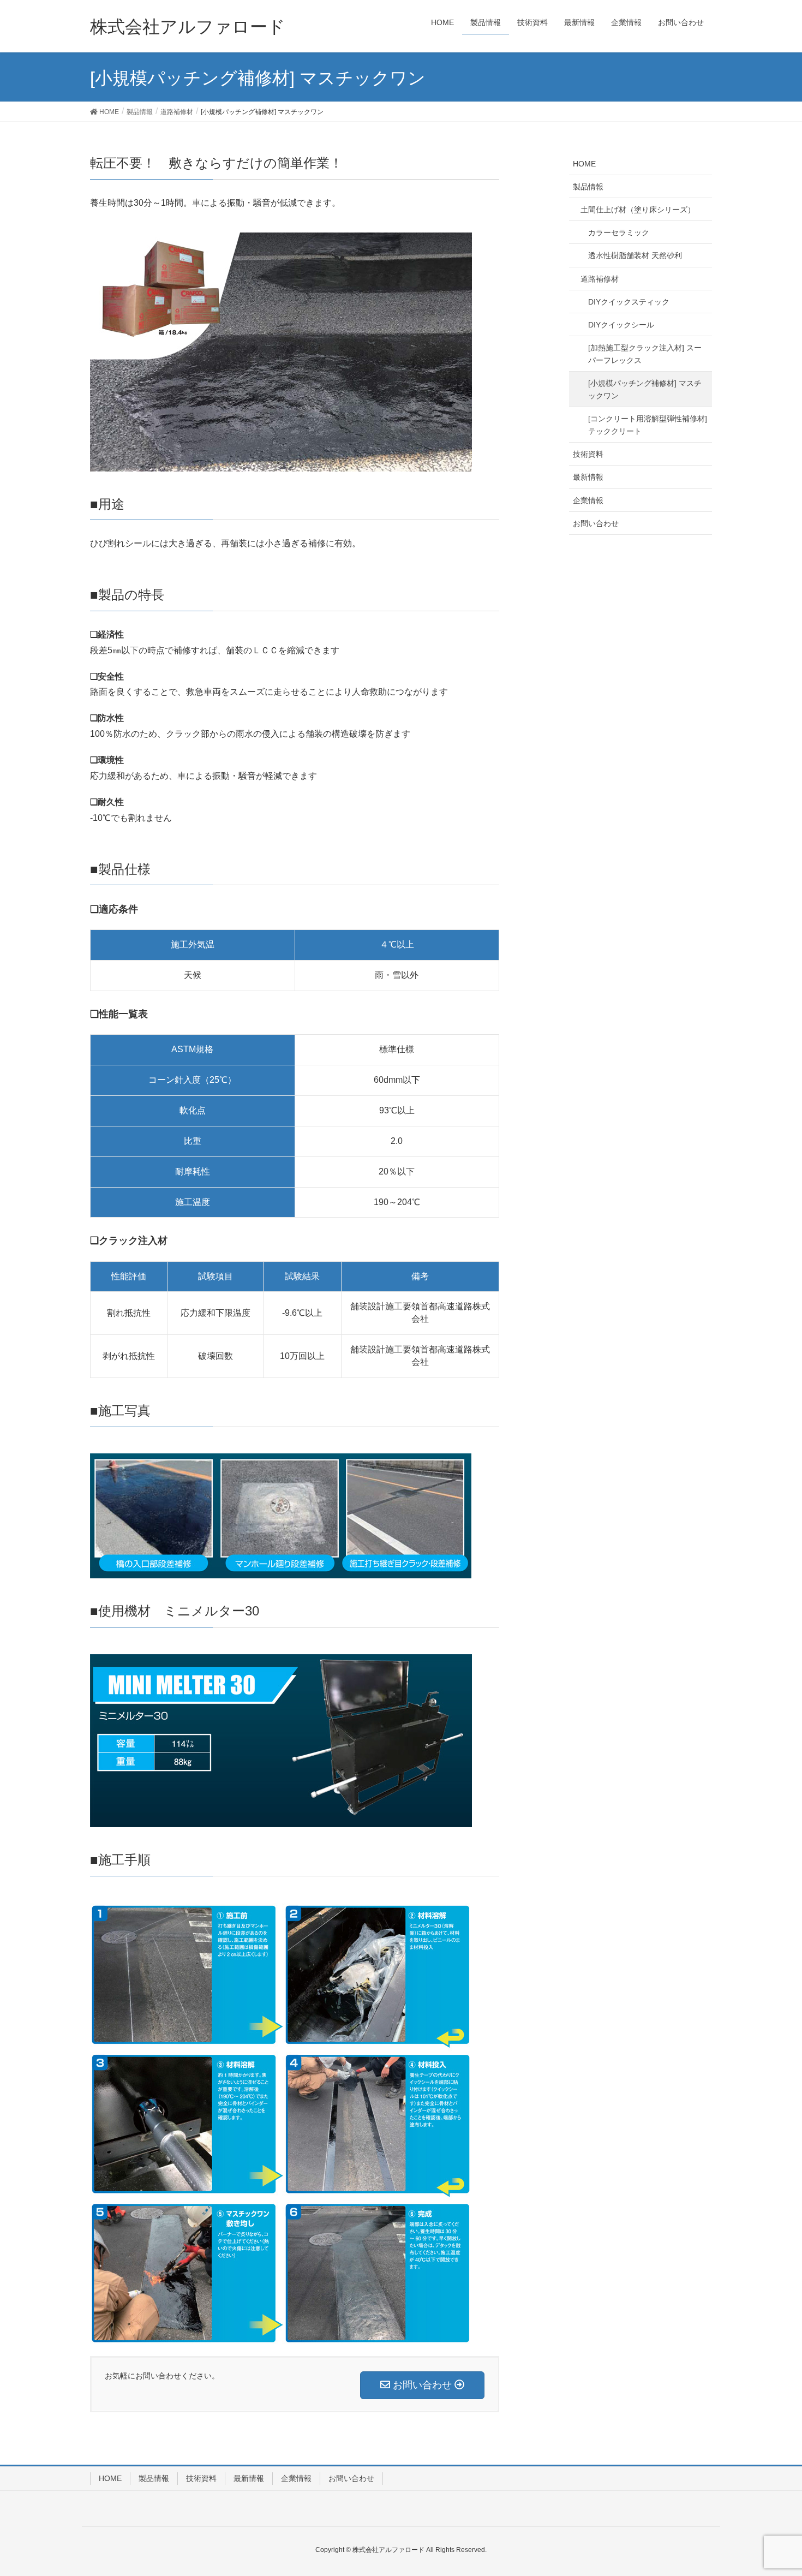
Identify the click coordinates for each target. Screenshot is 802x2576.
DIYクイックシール (621, 325)
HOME (584, 164)
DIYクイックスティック (629, 302)
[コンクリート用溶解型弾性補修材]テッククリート (648, 425)
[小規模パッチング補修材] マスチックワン (645, 389)
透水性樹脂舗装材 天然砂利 (635, 255)
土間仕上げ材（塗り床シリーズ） (638, 210)
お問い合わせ (596, 523)
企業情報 (588, 500)
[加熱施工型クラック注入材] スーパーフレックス (645, 354)
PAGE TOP (786, 2484)
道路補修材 (600, 279)
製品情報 (588, 187)
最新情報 (588, 477)
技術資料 (588, 454)
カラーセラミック (619, 232)
